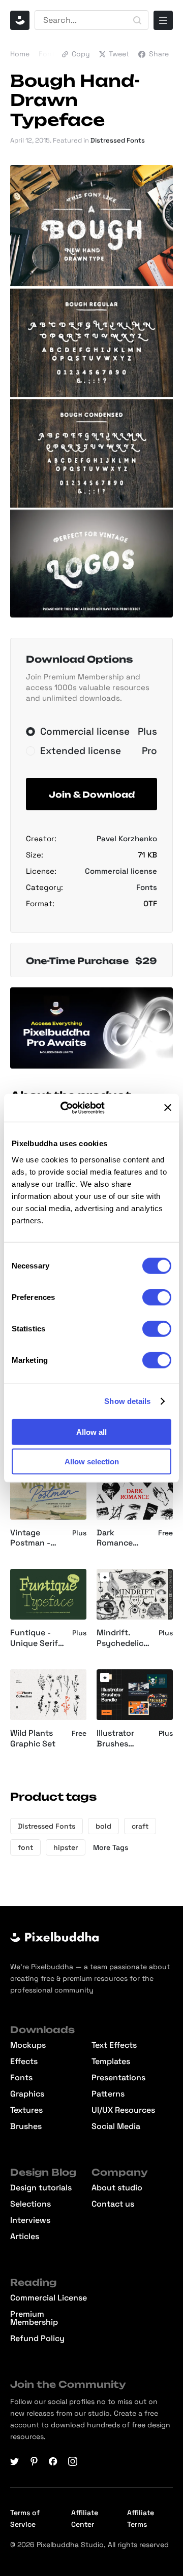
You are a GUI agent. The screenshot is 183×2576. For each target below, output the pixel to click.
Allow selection (92, 1462)
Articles (25, 2237)
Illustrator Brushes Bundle (115, 1739)
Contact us (113, 2204)
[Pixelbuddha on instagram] (73, 2461)
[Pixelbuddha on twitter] (15, 2461)
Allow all (91, 1432)
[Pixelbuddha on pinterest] (34, 2461)
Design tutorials (41, 2188)
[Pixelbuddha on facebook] (53, 2461)
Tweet (119, 54)
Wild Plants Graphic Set (33, 1739)
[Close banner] (168, 1108)
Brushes (26, 2126)
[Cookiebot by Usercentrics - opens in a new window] (74, 1108)
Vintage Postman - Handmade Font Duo (31, 1538)
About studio (117, 2188)
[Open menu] (163, 20)
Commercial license (121, 871)
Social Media (116, 2126)
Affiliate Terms (141, 2518)
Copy (81, 54)
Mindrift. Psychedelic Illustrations (120, 1638)
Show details (127, 1401)
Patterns (108, 2094)
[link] (105, 1577)
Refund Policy (37, 2339)
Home (20, 54)
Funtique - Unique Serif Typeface (34, 1638)
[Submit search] (137, 20)
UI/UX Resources (123, 2110)
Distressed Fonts (118, 140)
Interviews (30, 2220)
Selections (30, 2204)
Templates (111, 2062)
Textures (26, 2110)
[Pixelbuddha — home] (20, 20)
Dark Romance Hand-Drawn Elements (121, 1538)
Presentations (118, 2078)
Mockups (28, 2045)
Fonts (49, 54)
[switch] (157, 1297)
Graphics (27, 2094)
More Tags (111, 1847)
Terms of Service (25, 2518)
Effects (24, 2062)
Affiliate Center (85, 2518)
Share (159, 54)
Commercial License (49, 2298)
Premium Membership (34, 2318)
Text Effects (114, 2045)
